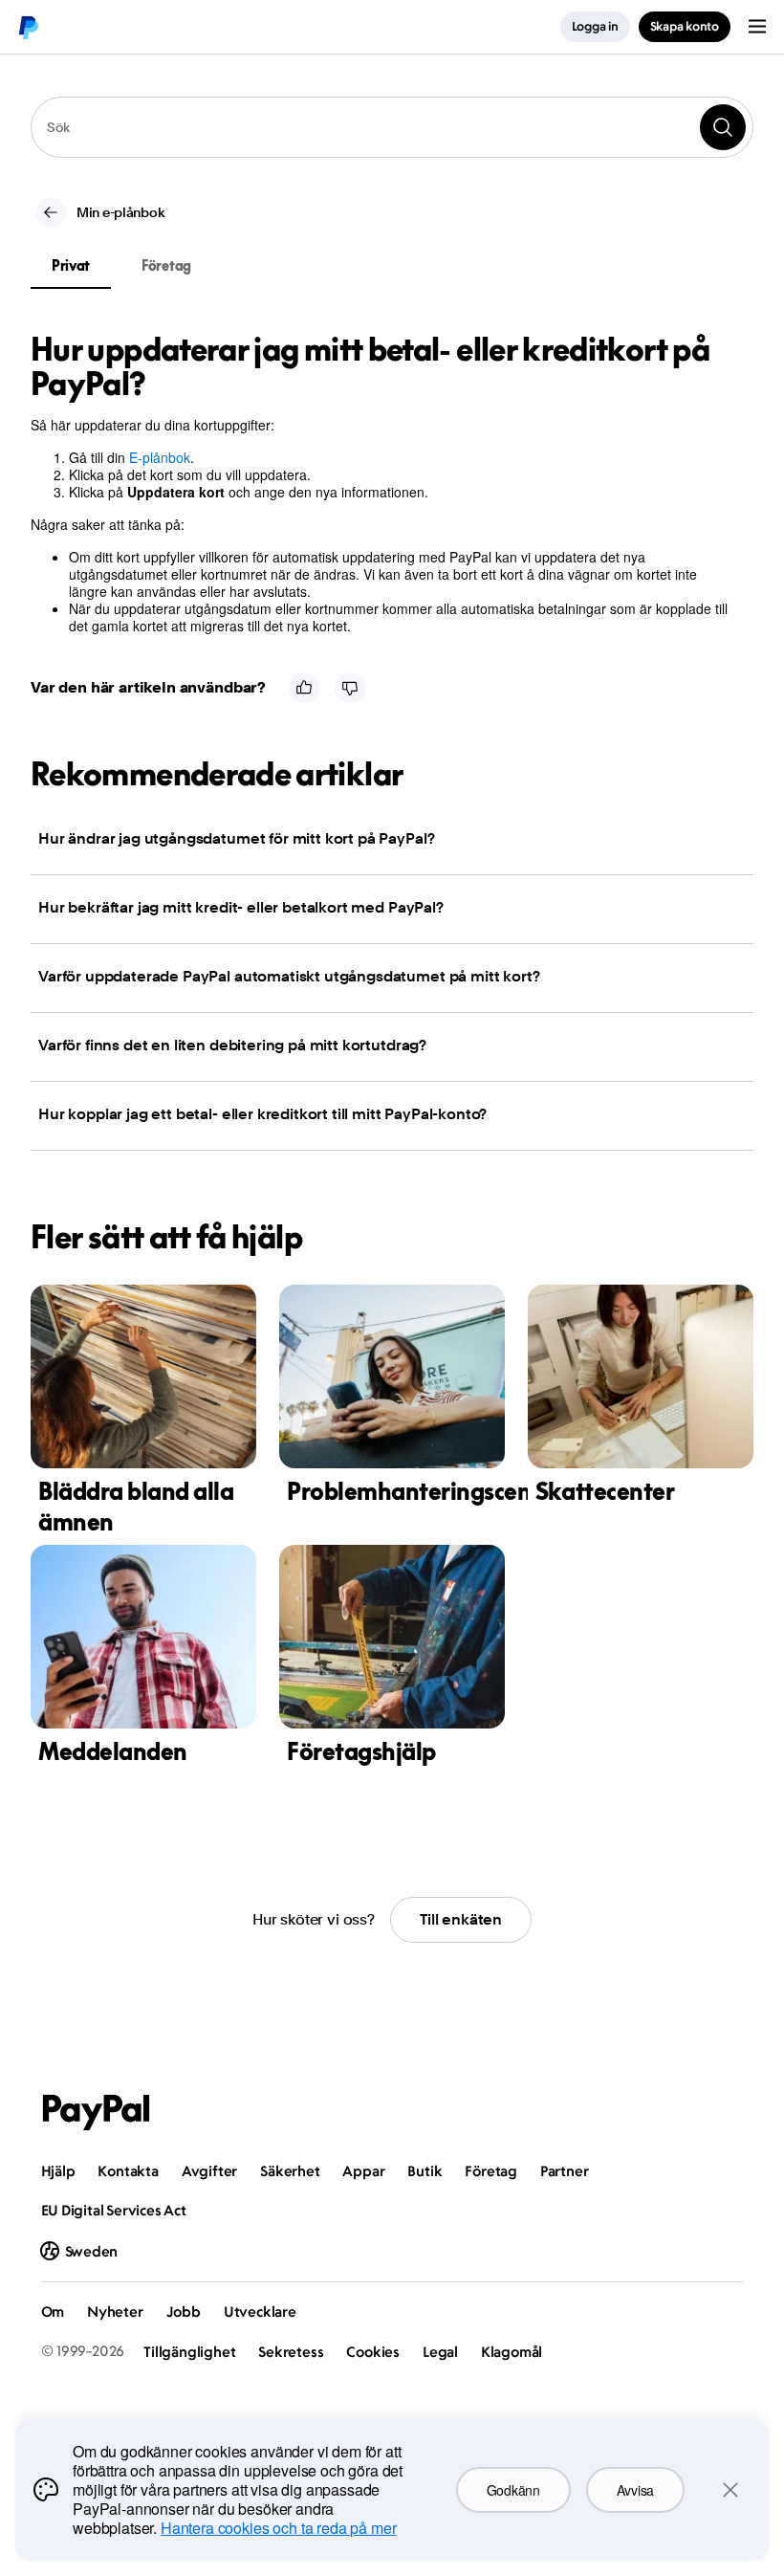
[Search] (723, 127)
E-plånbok (160, 457)
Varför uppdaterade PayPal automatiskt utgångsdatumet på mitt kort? (289, 976)
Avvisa (635, 2490)
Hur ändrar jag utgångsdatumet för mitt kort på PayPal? (236, 838)
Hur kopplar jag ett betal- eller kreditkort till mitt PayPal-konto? (262, 1114)
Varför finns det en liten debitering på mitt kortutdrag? (232, 1045)
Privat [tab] (71, 265)
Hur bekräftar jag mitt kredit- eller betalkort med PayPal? (241, 907)
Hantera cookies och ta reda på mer (279, 2528)
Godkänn (513, 2490)
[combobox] (392, 127)
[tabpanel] (381, 483)
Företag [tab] (166, 265)
